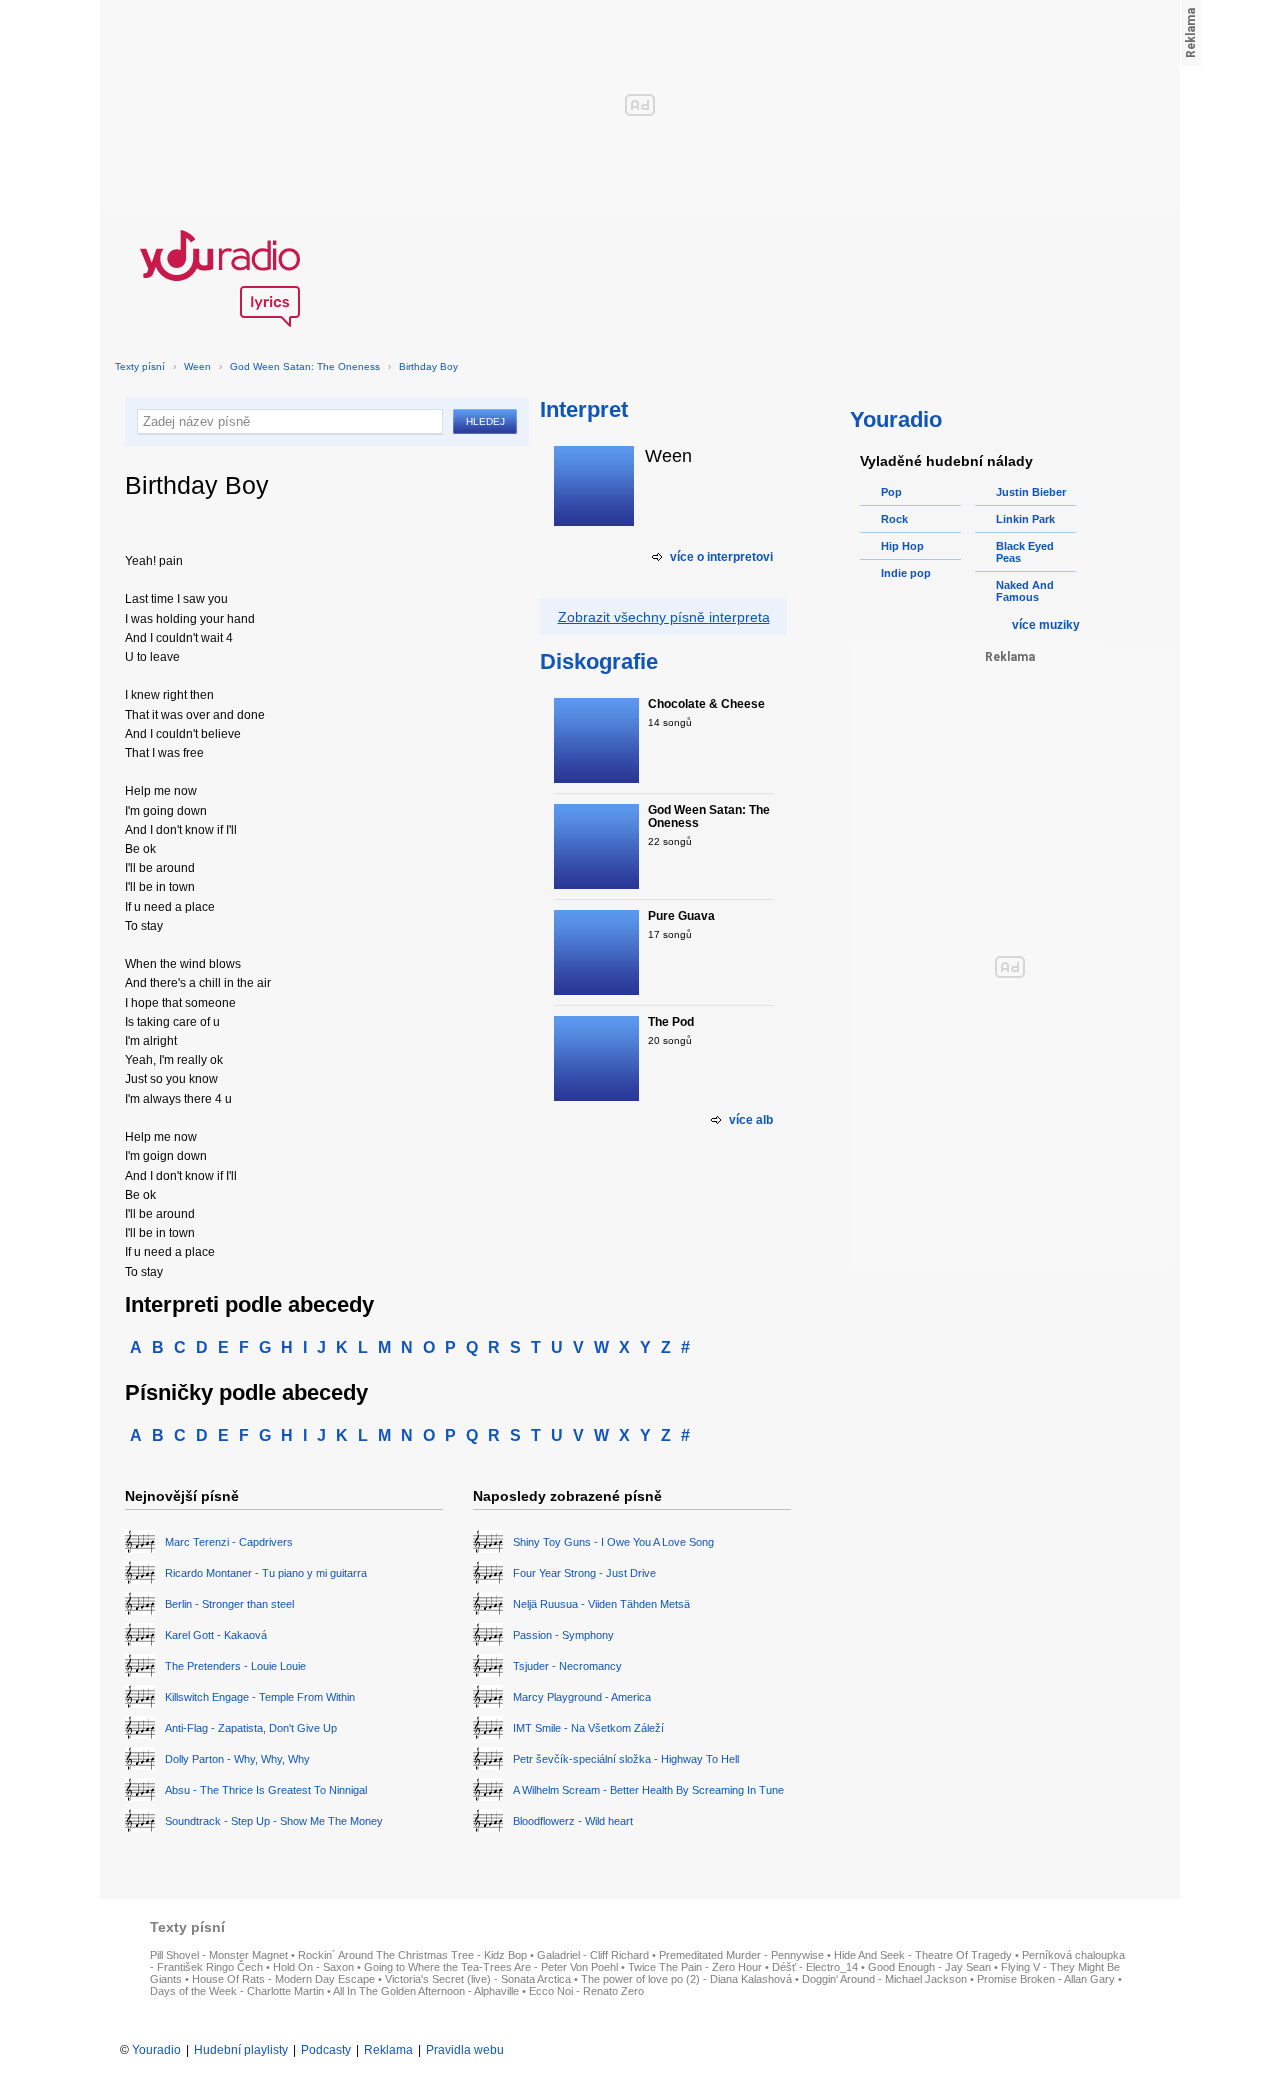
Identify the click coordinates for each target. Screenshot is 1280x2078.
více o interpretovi (721, 557)
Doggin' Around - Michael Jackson (884, 1979)
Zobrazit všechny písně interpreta (664, 617)
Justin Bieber (1031, 492)
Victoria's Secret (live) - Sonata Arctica (478, 1979)
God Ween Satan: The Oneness (305, 366)
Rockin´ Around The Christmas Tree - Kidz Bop (412, 1955)
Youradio (156, 2050)
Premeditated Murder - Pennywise (741, 1955)
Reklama (388, 2050)
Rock (894, 519)
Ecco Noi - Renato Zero (586, 1991)
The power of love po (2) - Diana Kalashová (686, 1979)
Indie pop (906, 573)
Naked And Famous (1025, 591)
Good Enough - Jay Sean (929, 1967)
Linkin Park (1025, 519)
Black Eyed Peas (1025, 552)
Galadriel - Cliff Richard (593, 1955)
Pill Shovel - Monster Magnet (219, 1955)
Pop (891, 492)
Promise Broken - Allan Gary (1046, 1979)
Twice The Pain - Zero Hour (695, 1967)
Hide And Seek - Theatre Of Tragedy (923, 1955)
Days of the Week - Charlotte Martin (237, 1991)
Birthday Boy (428, 366)
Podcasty (326, 2050)
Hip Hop (902, 546)
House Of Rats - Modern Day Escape (283, 1979)
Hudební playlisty (241, 2050)
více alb (751, 1120)
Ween (197, 366)
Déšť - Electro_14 (815, 1967)
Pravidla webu (465, 2050)
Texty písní (140, 366)
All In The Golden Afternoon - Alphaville (426, 1991)
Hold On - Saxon (313, 1967)
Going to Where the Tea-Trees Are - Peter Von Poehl (491, 1967)
